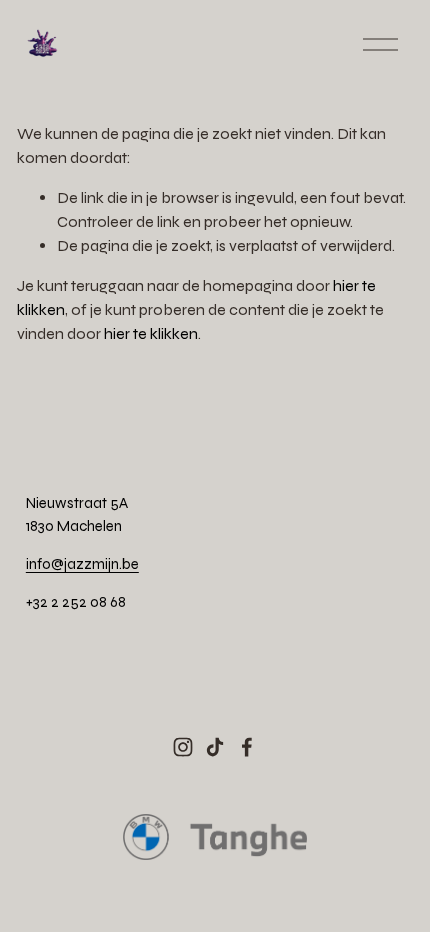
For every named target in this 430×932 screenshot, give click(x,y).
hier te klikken (151, 333)
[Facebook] (247, 747)
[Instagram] (183, 747)
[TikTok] (215, 747)
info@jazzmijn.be (82, 564)
